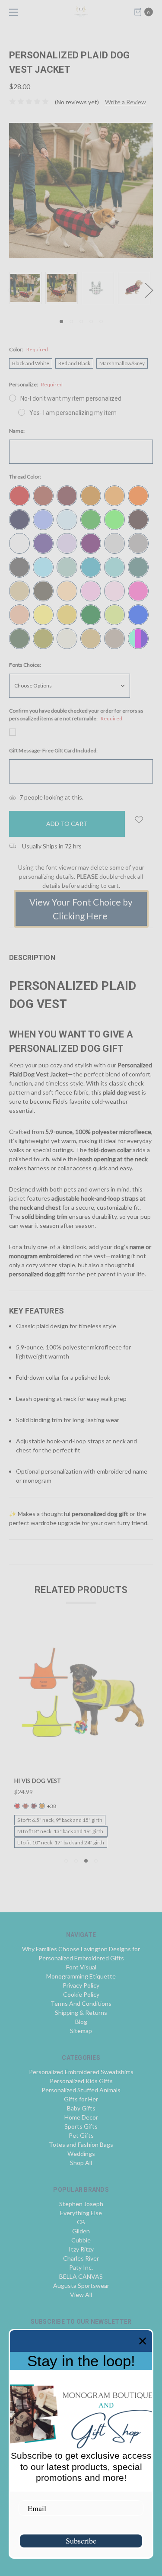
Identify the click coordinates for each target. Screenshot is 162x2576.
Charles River (81, 2258)
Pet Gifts (81, 2135)
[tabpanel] (27, 288)
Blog (81, 2022)
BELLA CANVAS (81, 2276)
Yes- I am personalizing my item (73, 413)
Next (149, 290)
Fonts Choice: (25, 665)
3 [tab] (81, 321)
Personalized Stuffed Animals (81, 2090)
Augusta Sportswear (81, 2285)
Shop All (81, 2163)
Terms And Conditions (81, 2003)
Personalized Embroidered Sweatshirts (81, 2072)
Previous (11, 290)
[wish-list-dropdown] (139, 820)
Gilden (81, 2231)
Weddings (81, 2154)
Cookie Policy (81, 1994)
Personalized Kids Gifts (81, 2081)
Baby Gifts (81, 2108)
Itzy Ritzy (81, 2249)
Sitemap (81, 2031)
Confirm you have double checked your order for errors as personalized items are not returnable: (76, 715)
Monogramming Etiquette (81, 1976)
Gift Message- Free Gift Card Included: (53, 750)
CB (81, 2222)
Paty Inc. (81, 2267)
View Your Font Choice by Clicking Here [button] (81, 909)
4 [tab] (91, 321)
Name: (17, 431)
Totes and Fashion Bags (81, 2144)
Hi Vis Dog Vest (38, 1781)
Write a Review (125, 102)
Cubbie (81, 2240)
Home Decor (81, 2117)
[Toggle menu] (12, 12)
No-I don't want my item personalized (71, 398)
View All (81, 2295)
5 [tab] (101, 321)
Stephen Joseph (81, 2204)
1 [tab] (61, 321)
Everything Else (81, 2213)
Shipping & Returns (81, 2012)
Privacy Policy (81, 1985)
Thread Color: (25, 477)
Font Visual (81, 1967)
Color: (29, 349)
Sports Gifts (81, 2126)
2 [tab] (71, 321)
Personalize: (36, 384)
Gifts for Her (81, 2099)
